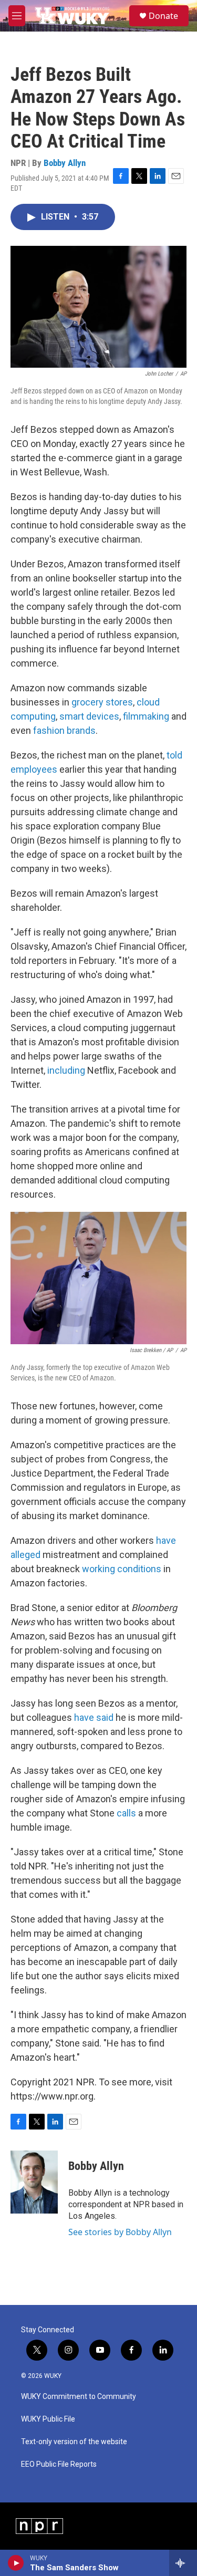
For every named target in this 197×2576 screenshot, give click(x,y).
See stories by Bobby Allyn (120, 2232)
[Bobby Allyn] (34, 2182)
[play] (16, 2563)
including (66, 1070)
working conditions (121, 1569)
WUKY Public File (48, 2419)
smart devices (89, 716)
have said (94, 1717)
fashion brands (64, 730)
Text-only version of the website (74, 2442)
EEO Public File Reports (59, 2464)
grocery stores (102, 702)
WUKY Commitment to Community (79, 2397)
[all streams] (183, 2563)
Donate (163, 16)
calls (126, 1813)
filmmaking (146, 716)
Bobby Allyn (65, 163)
